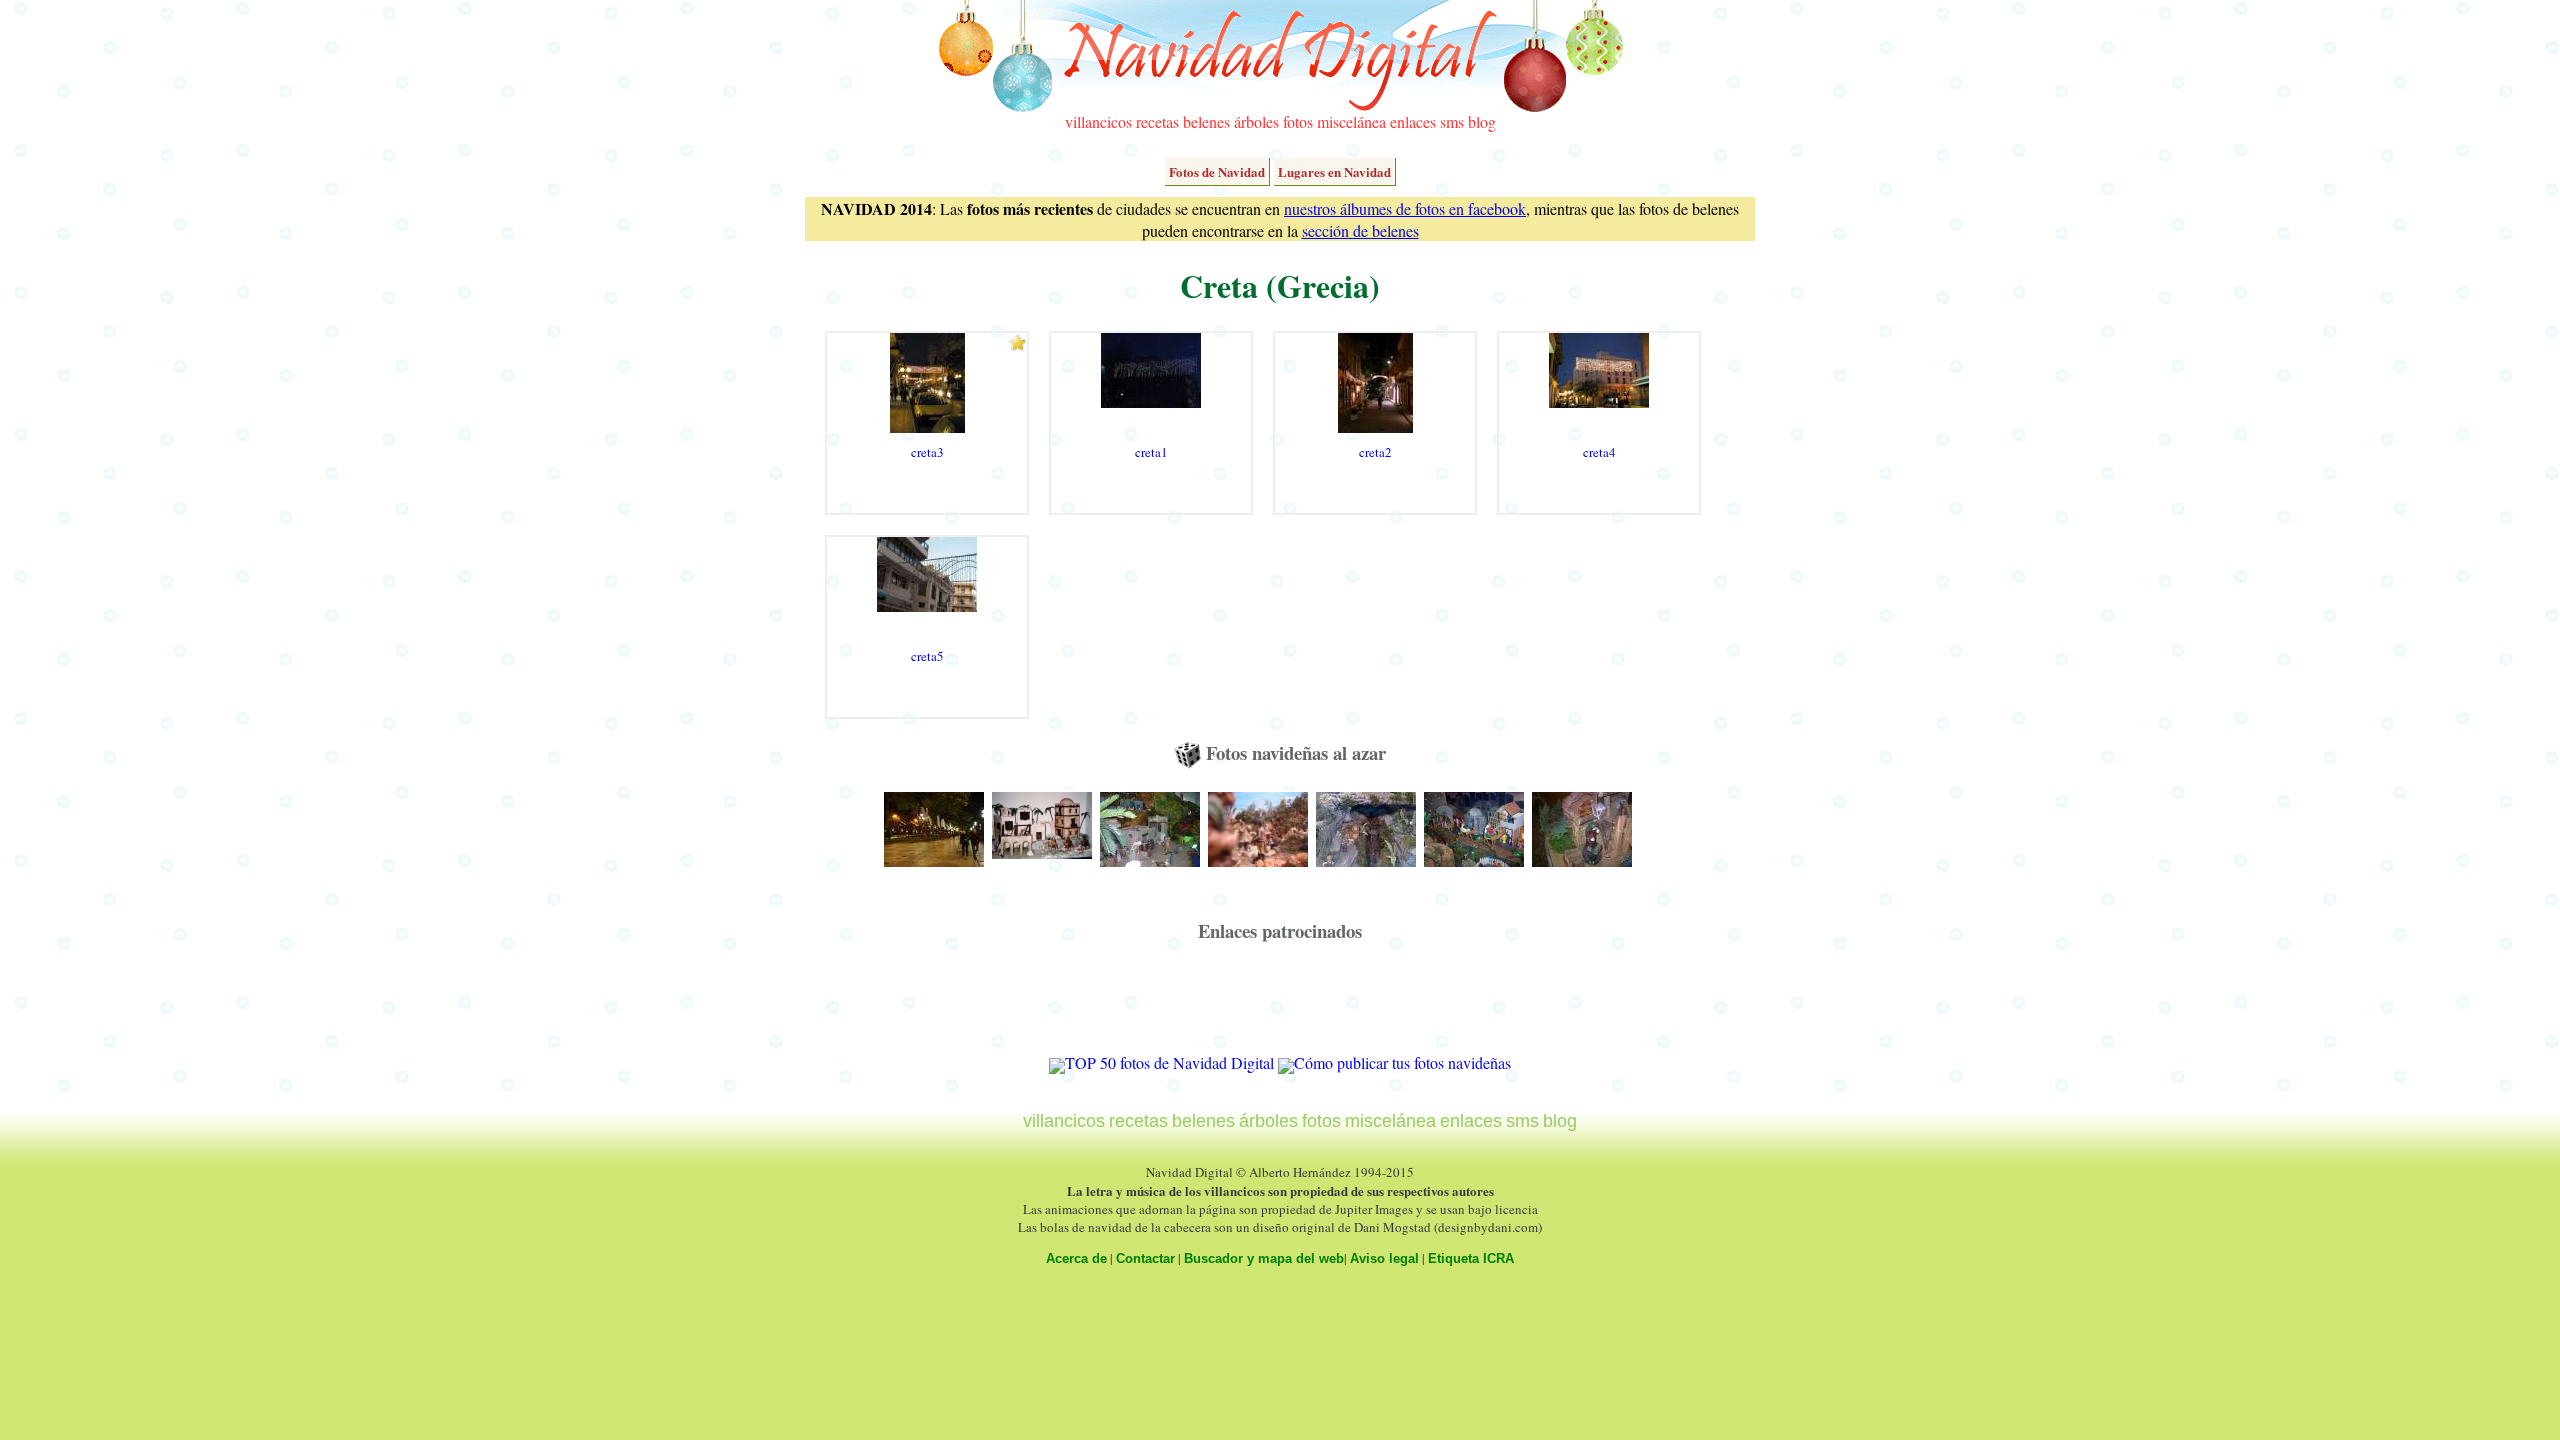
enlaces (1413, 121)
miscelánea (1351, 121)
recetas (1157, 121)
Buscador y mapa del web (1264, 1258)
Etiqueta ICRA (1471, 1258)
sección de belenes (1360, 230)
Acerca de (1076, 1258)
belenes (1206, 121)
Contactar (1145, 1258)
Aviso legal (1384, 1258)
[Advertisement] (1280, 1007)
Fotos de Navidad (1217, 171)
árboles (1256, 121)
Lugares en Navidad (1334, 171)
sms (1452, 121)
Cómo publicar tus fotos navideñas (1402, 1062)
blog (1482, 121)
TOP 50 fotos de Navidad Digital (1169, 1062)
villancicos (1098, 121)
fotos (1298, 121)
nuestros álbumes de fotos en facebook (1405, 208)
